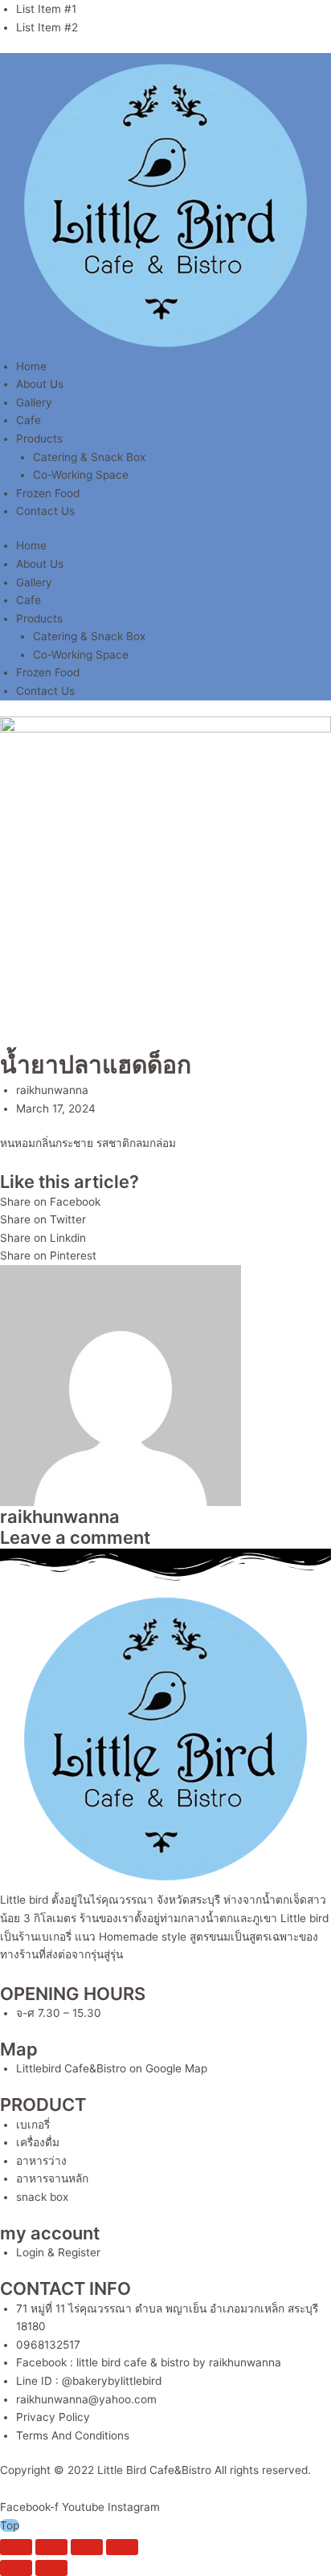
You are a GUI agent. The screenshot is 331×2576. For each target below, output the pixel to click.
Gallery (34, 402)
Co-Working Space (81, 475)
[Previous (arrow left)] (16, 2568)
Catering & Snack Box (89, 457)
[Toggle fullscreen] (51, 2547)
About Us (40, 384)
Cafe (29, 420)
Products (39, 439)
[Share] (87, 2547)
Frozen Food (48, 493)
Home (31, 366)
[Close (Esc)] (122, 2547)
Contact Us (45, 511)
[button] (165, 1202)
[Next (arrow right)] (51, 2568)
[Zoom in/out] (16, 2547)
